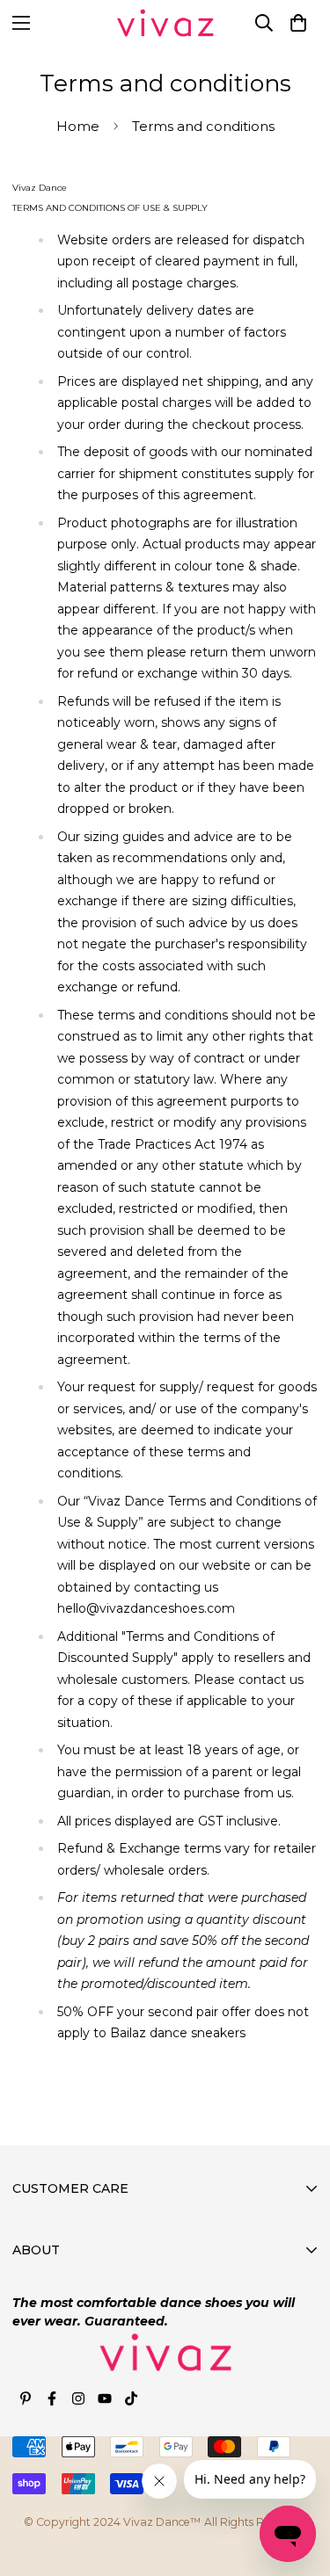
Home (78, 126)
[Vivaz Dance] (165, 23)
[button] (298, 23)
